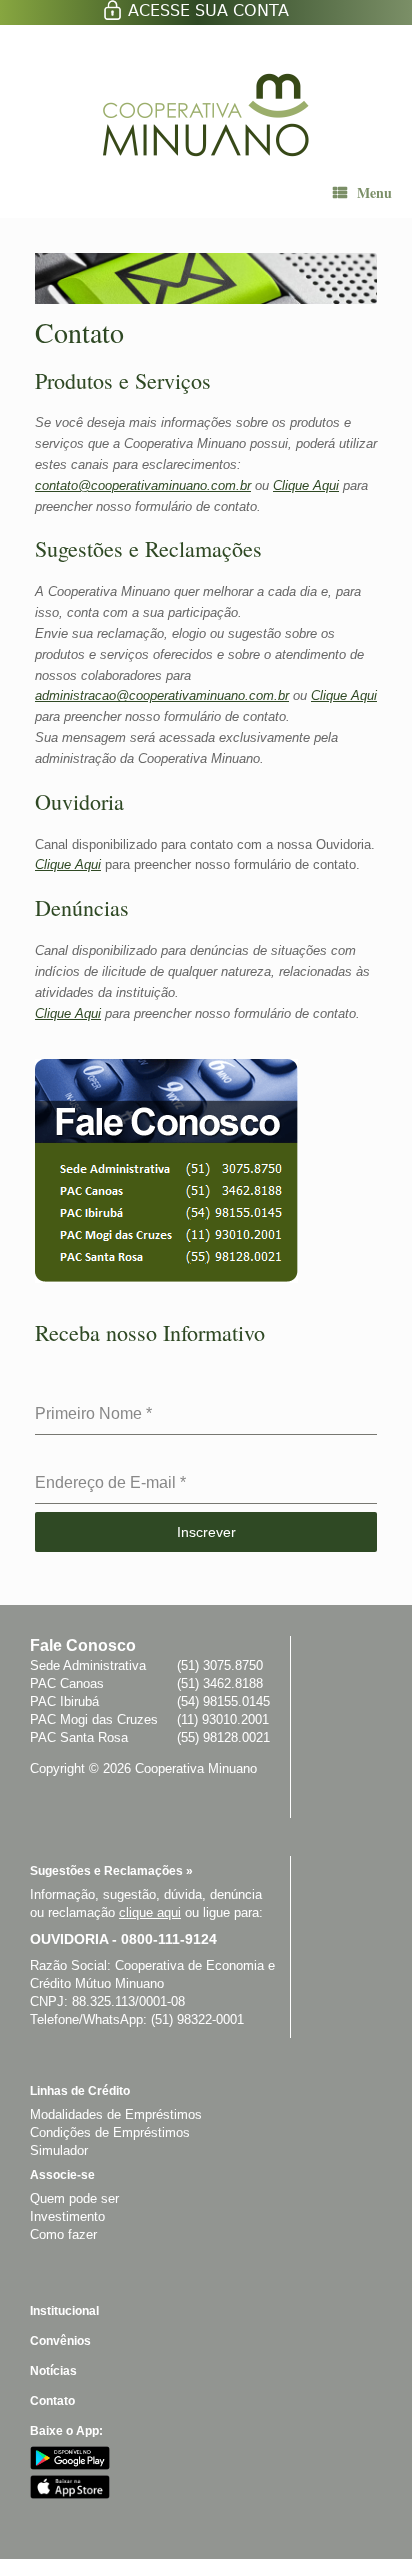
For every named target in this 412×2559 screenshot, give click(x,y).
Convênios (60, 2341)
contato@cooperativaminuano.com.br (143, 485)
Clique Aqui (306, 485)
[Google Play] (70, 2465)
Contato (52, 2401)
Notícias (53, 2371)
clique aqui (150, 1912)
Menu (374, 192)
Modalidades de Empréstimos (116, 2114)
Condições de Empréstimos (110, 2132)
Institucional (64, 2311)
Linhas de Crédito (80, 2091)
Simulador (59, 2150)
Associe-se (62, 2175)
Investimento (67, 2216)
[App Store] (70, 2494)
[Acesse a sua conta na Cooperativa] (206, 15)
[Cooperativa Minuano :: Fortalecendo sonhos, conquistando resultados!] (208, 115)
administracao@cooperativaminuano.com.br (162, 695)
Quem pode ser (74, 2198)
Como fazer (63, 2234)
